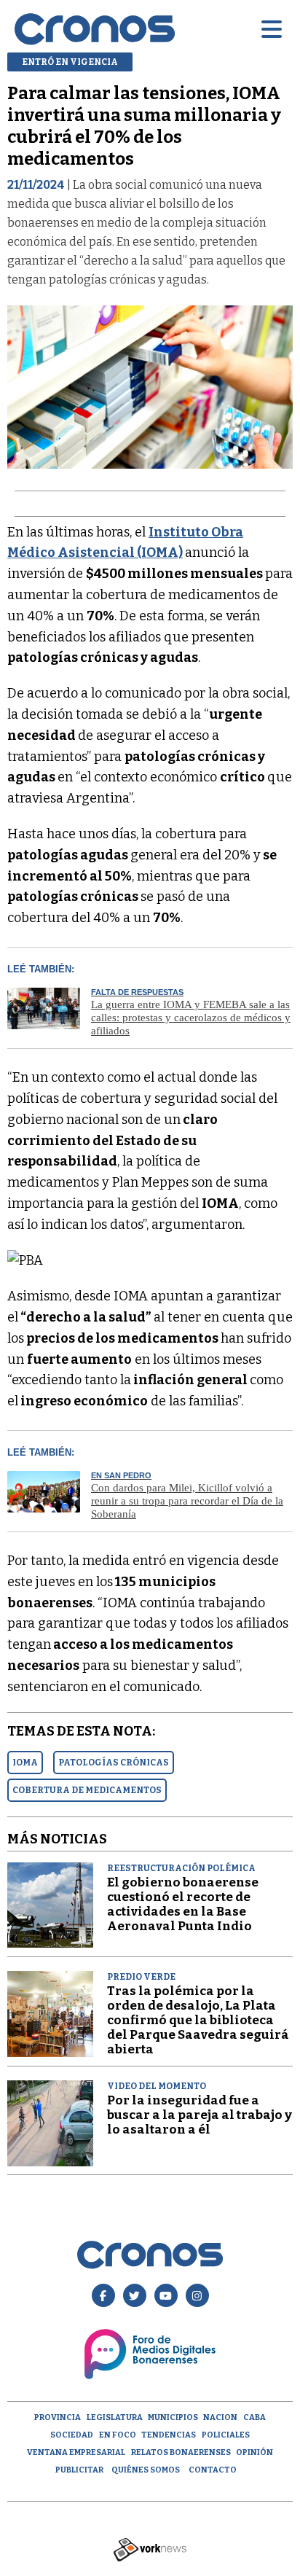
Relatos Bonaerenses (181, 2452)
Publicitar (79, 2470)
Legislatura (115, 2417)
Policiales (226, 2435)
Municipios (173, 2417)
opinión (254, 2452)
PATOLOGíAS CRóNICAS (114, 1763)
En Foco (118, 2435)
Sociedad (72, 2435)
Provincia (58, 2417)
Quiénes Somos (146, 2470)
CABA (254, 2417)
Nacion (220, 2417)
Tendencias (169, 2435)
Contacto (213, 2470)
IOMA (25, 1763)
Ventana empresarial (76, 2452)
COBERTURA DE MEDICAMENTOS (87, 1790)
